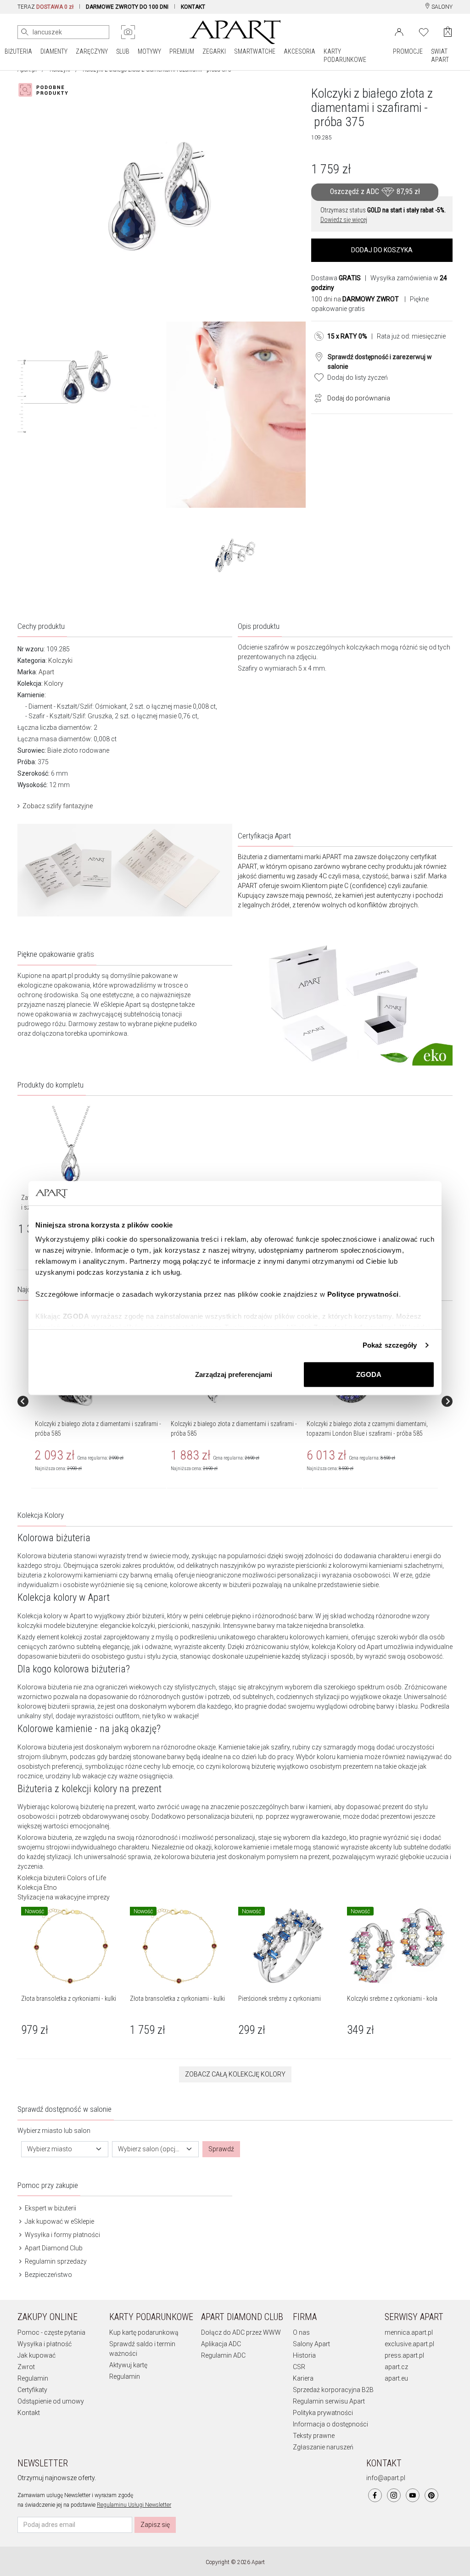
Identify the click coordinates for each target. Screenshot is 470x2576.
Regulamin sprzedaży (55, 2261)
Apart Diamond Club (53, 2248)
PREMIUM (182, 51)
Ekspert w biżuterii (50, 2208)
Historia (304, 2355)
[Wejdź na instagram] (394, 2495)
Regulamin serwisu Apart (329, 2401)
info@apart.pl (386, 2478)
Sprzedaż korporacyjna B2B (333, 2390)
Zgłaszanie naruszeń (323, 2447)
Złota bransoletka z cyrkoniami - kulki (69, 1999)
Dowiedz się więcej (344, 220)
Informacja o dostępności (330, 2424)
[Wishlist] (424, 31)
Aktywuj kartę (128, 2365)
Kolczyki (60, 661)
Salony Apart (311, 2344)
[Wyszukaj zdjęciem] (128, 32)
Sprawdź (221, 2149)
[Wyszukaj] (25, 32)
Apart (46, 672)
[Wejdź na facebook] (375, 2495)
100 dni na (355, 299)
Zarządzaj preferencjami (234, 1374)
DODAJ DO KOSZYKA (382, 250)
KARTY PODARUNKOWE (345, 56)
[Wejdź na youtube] (413, 2495)
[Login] (399, 31)
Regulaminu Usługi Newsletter (134, 2505)
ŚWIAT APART (440, 56)
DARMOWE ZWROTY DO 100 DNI (127, 7)
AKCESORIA (299, 51)
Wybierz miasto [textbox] (50, 2149)
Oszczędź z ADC (375, 192)
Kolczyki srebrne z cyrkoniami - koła (392, 1999)
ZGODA (369, 1374)
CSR (299, 2367)
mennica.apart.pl (409, 2332)
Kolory (54, 683)
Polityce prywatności (363, 1294)
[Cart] (448, 32)
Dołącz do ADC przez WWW (241, 2332)
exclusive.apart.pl (409, 2344)
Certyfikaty (32, 2390)
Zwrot (26, 2367)
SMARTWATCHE (255, 51)
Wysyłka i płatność (45, 2344)
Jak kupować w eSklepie (59, 2221)
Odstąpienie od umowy (51, 2401)
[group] (99, 1401)
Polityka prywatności (323, 2413)
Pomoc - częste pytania (51, 2332)
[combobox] (65, 2149)
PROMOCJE (408, 51)
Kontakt (29, 2413)
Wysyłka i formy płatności (62, 2235)
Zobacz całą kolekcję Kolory (235, 2074)
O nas (301, 2332)
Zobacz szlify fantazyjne (58, 806)
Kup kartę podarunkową (144, 2332)
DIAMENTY (54, 51)
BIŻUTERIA (18, 51)
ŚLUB (123, 51)
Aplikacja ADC (221, 2344)
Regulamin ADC (223, 2355)
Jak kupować (36, 2355)
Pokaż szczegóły (390, 1345)
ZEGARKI (214, 51)
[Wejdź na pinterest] (431, 2495)
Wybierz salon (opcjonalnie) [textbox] (150, 2149)
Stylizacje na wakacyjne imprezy (64, 1897)
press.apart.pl (404, 2355)
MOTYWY (149, 51)
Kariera (303, 2378)
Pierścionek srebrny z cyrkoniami (280, 1999)
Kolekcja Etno (37, 1888)
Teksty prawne (314, 2436)
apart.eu (396, 2378)
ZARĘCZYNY (92, 51)
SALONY (441, 7)
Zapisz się (155, 2525)
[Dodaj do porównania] (316, 397)
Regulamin (33, 2378)
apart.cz (396, 2367)
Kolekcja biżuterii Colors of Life (62, 1878)
